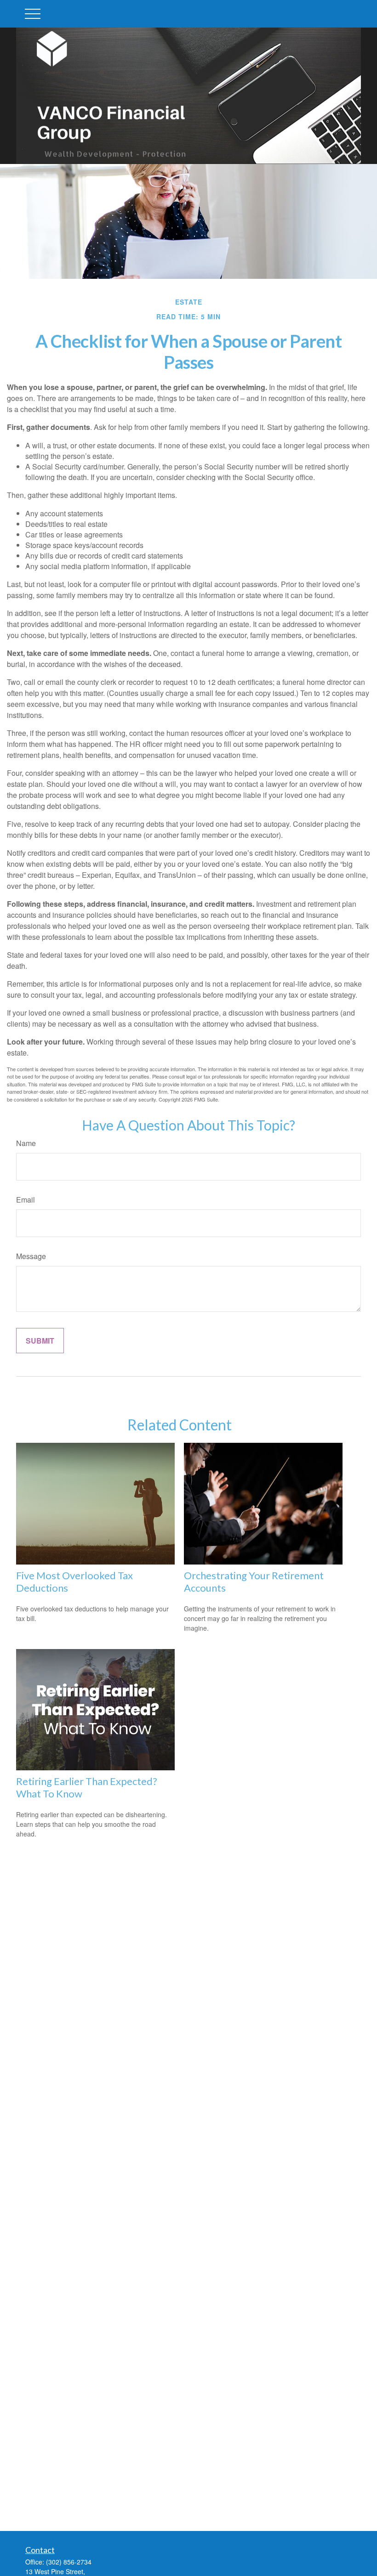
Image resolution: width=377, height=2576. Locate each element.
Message (31, 1256)
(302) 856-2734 (69, 2562)
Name (26, 1143)
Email (26, 1200)
